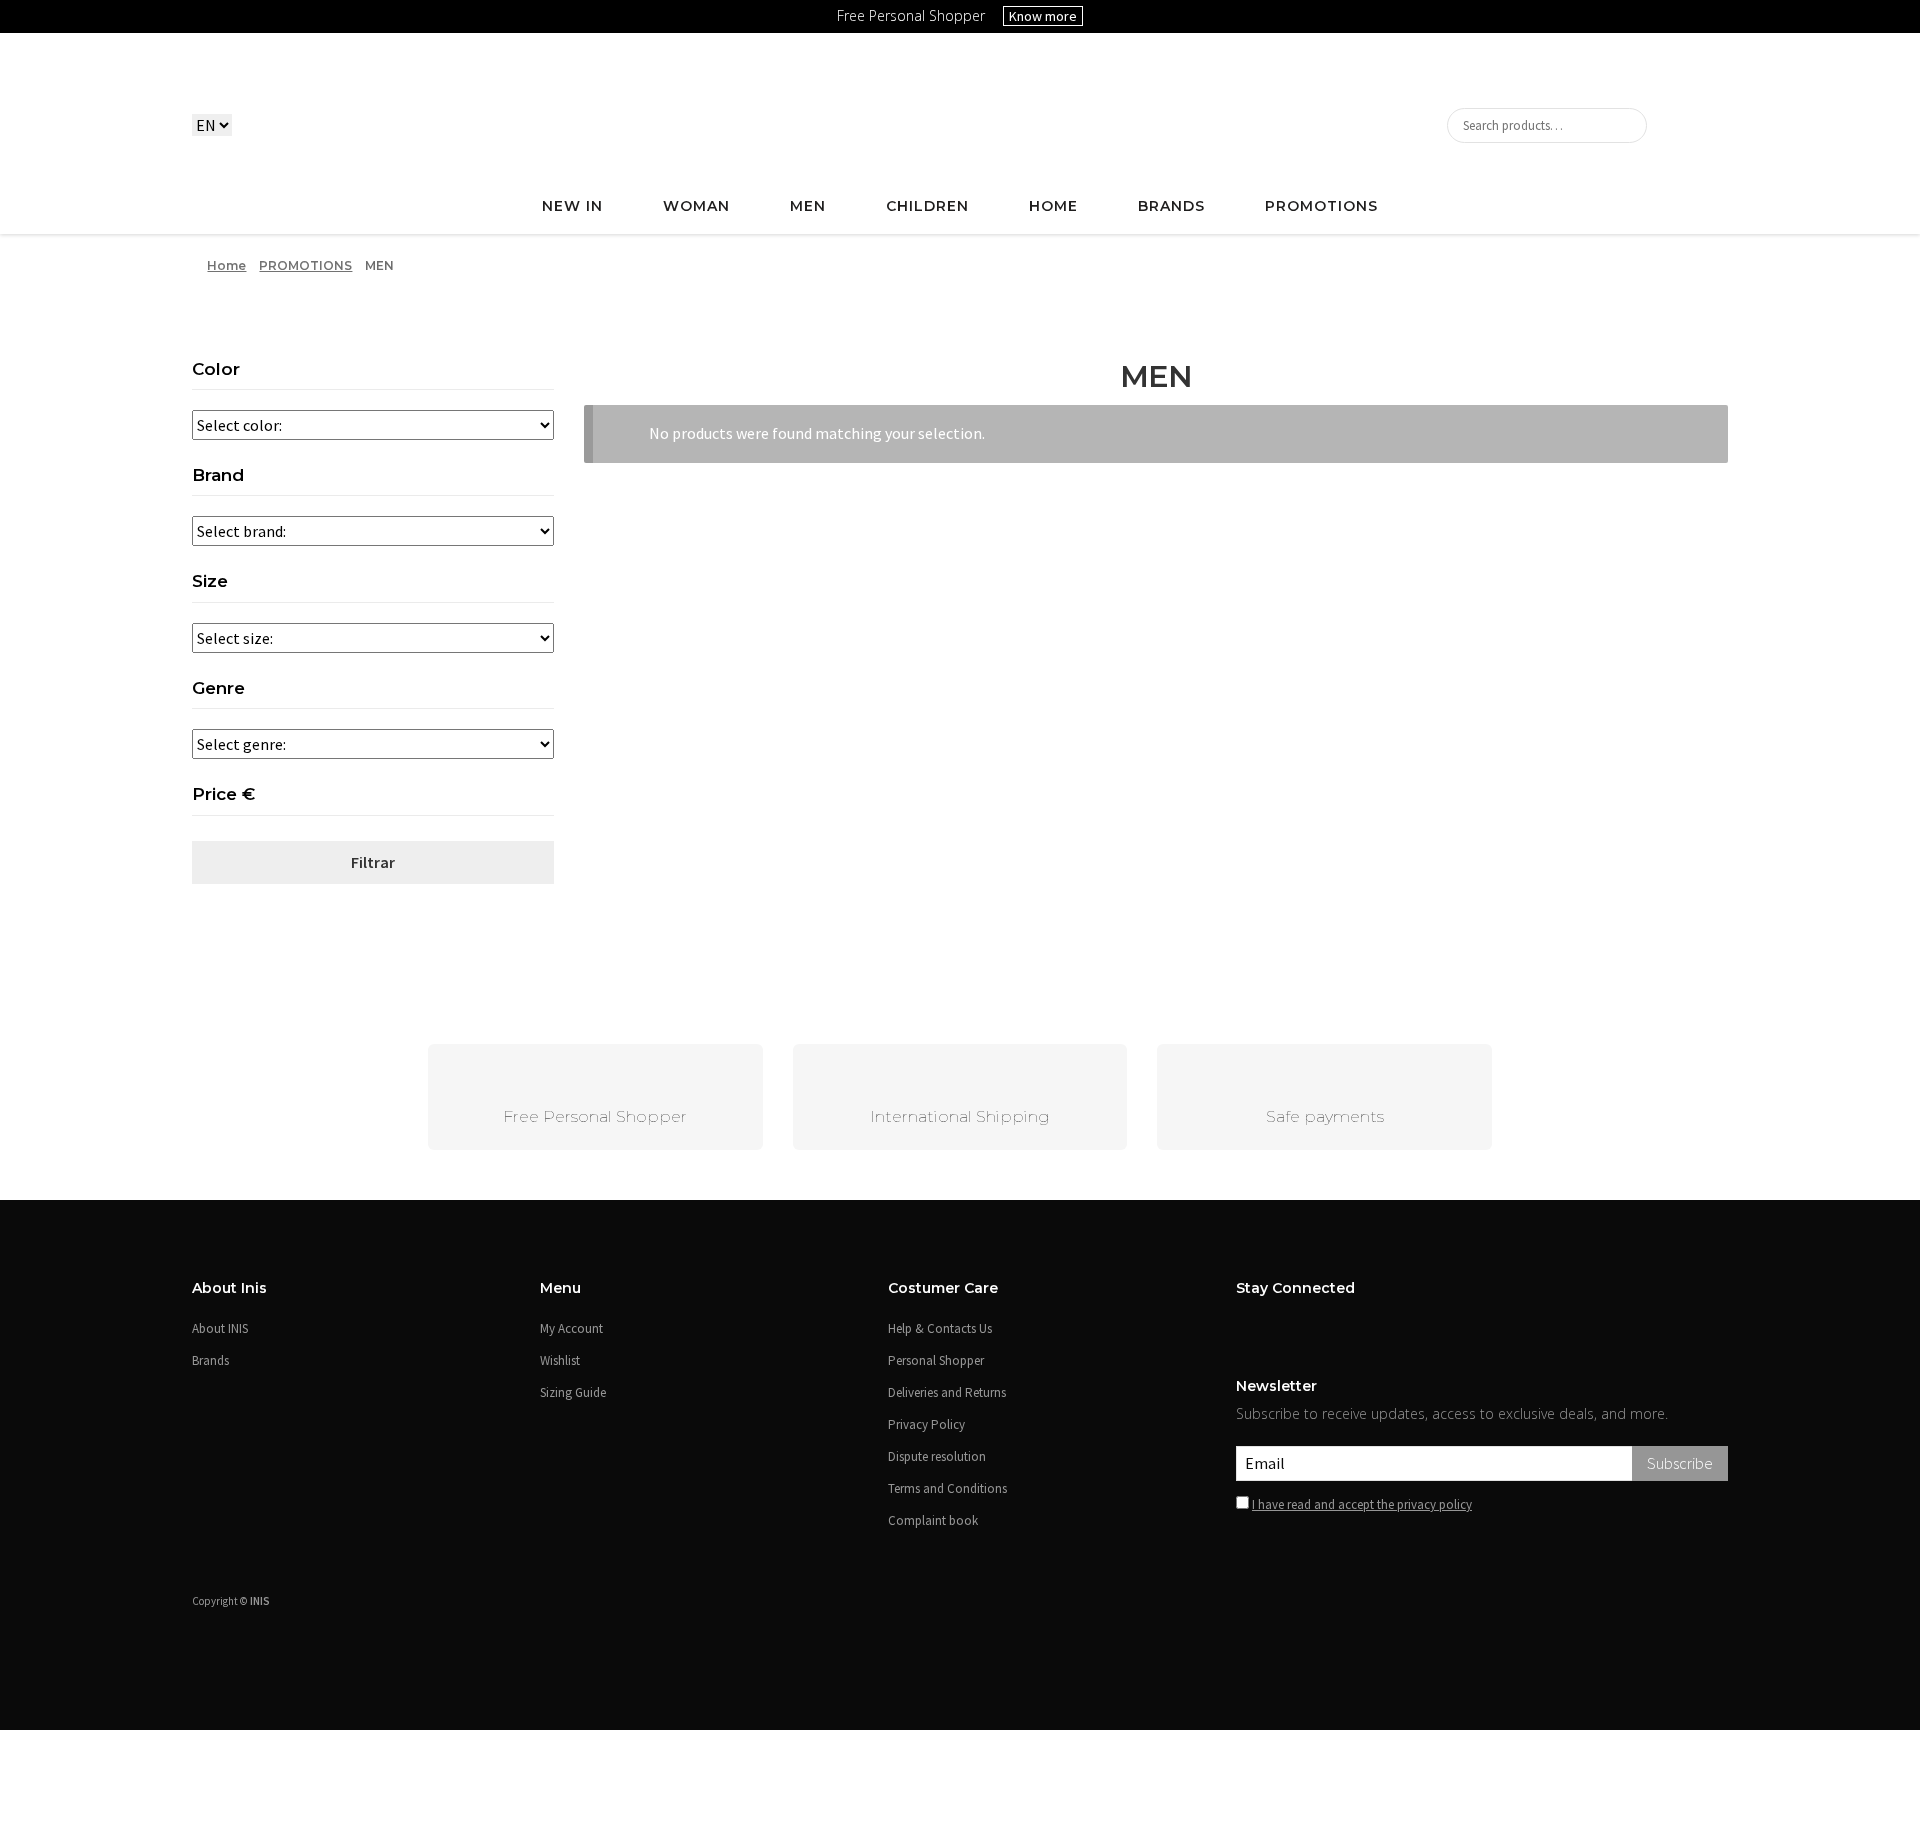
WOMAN (696, 206)
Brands (1171, 206)
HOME (1053, 206)
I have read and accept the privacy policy (1362, 1504)
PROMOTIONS (1321, 206)
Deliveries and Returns (947, 1392)
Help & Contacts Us (940, 1328)
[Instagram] (1270, 1326)
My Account (571, 1328)
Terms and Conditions (947, 1488)
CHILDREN (927, 206)
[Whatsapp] (1740, 1728)
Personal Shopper (936, 1360)
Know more (1043, 16)
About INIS (220, 1328)
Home (226, 265)
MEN (808, 206)
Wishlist (560, 1360)
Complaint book (933, 1520)
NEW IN (572, 206)
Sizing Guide (573, 1392)
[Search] (1547, 125)
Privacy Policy (926, 1424)
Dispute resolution (937, 1456)
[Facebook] (1244, 1326)
